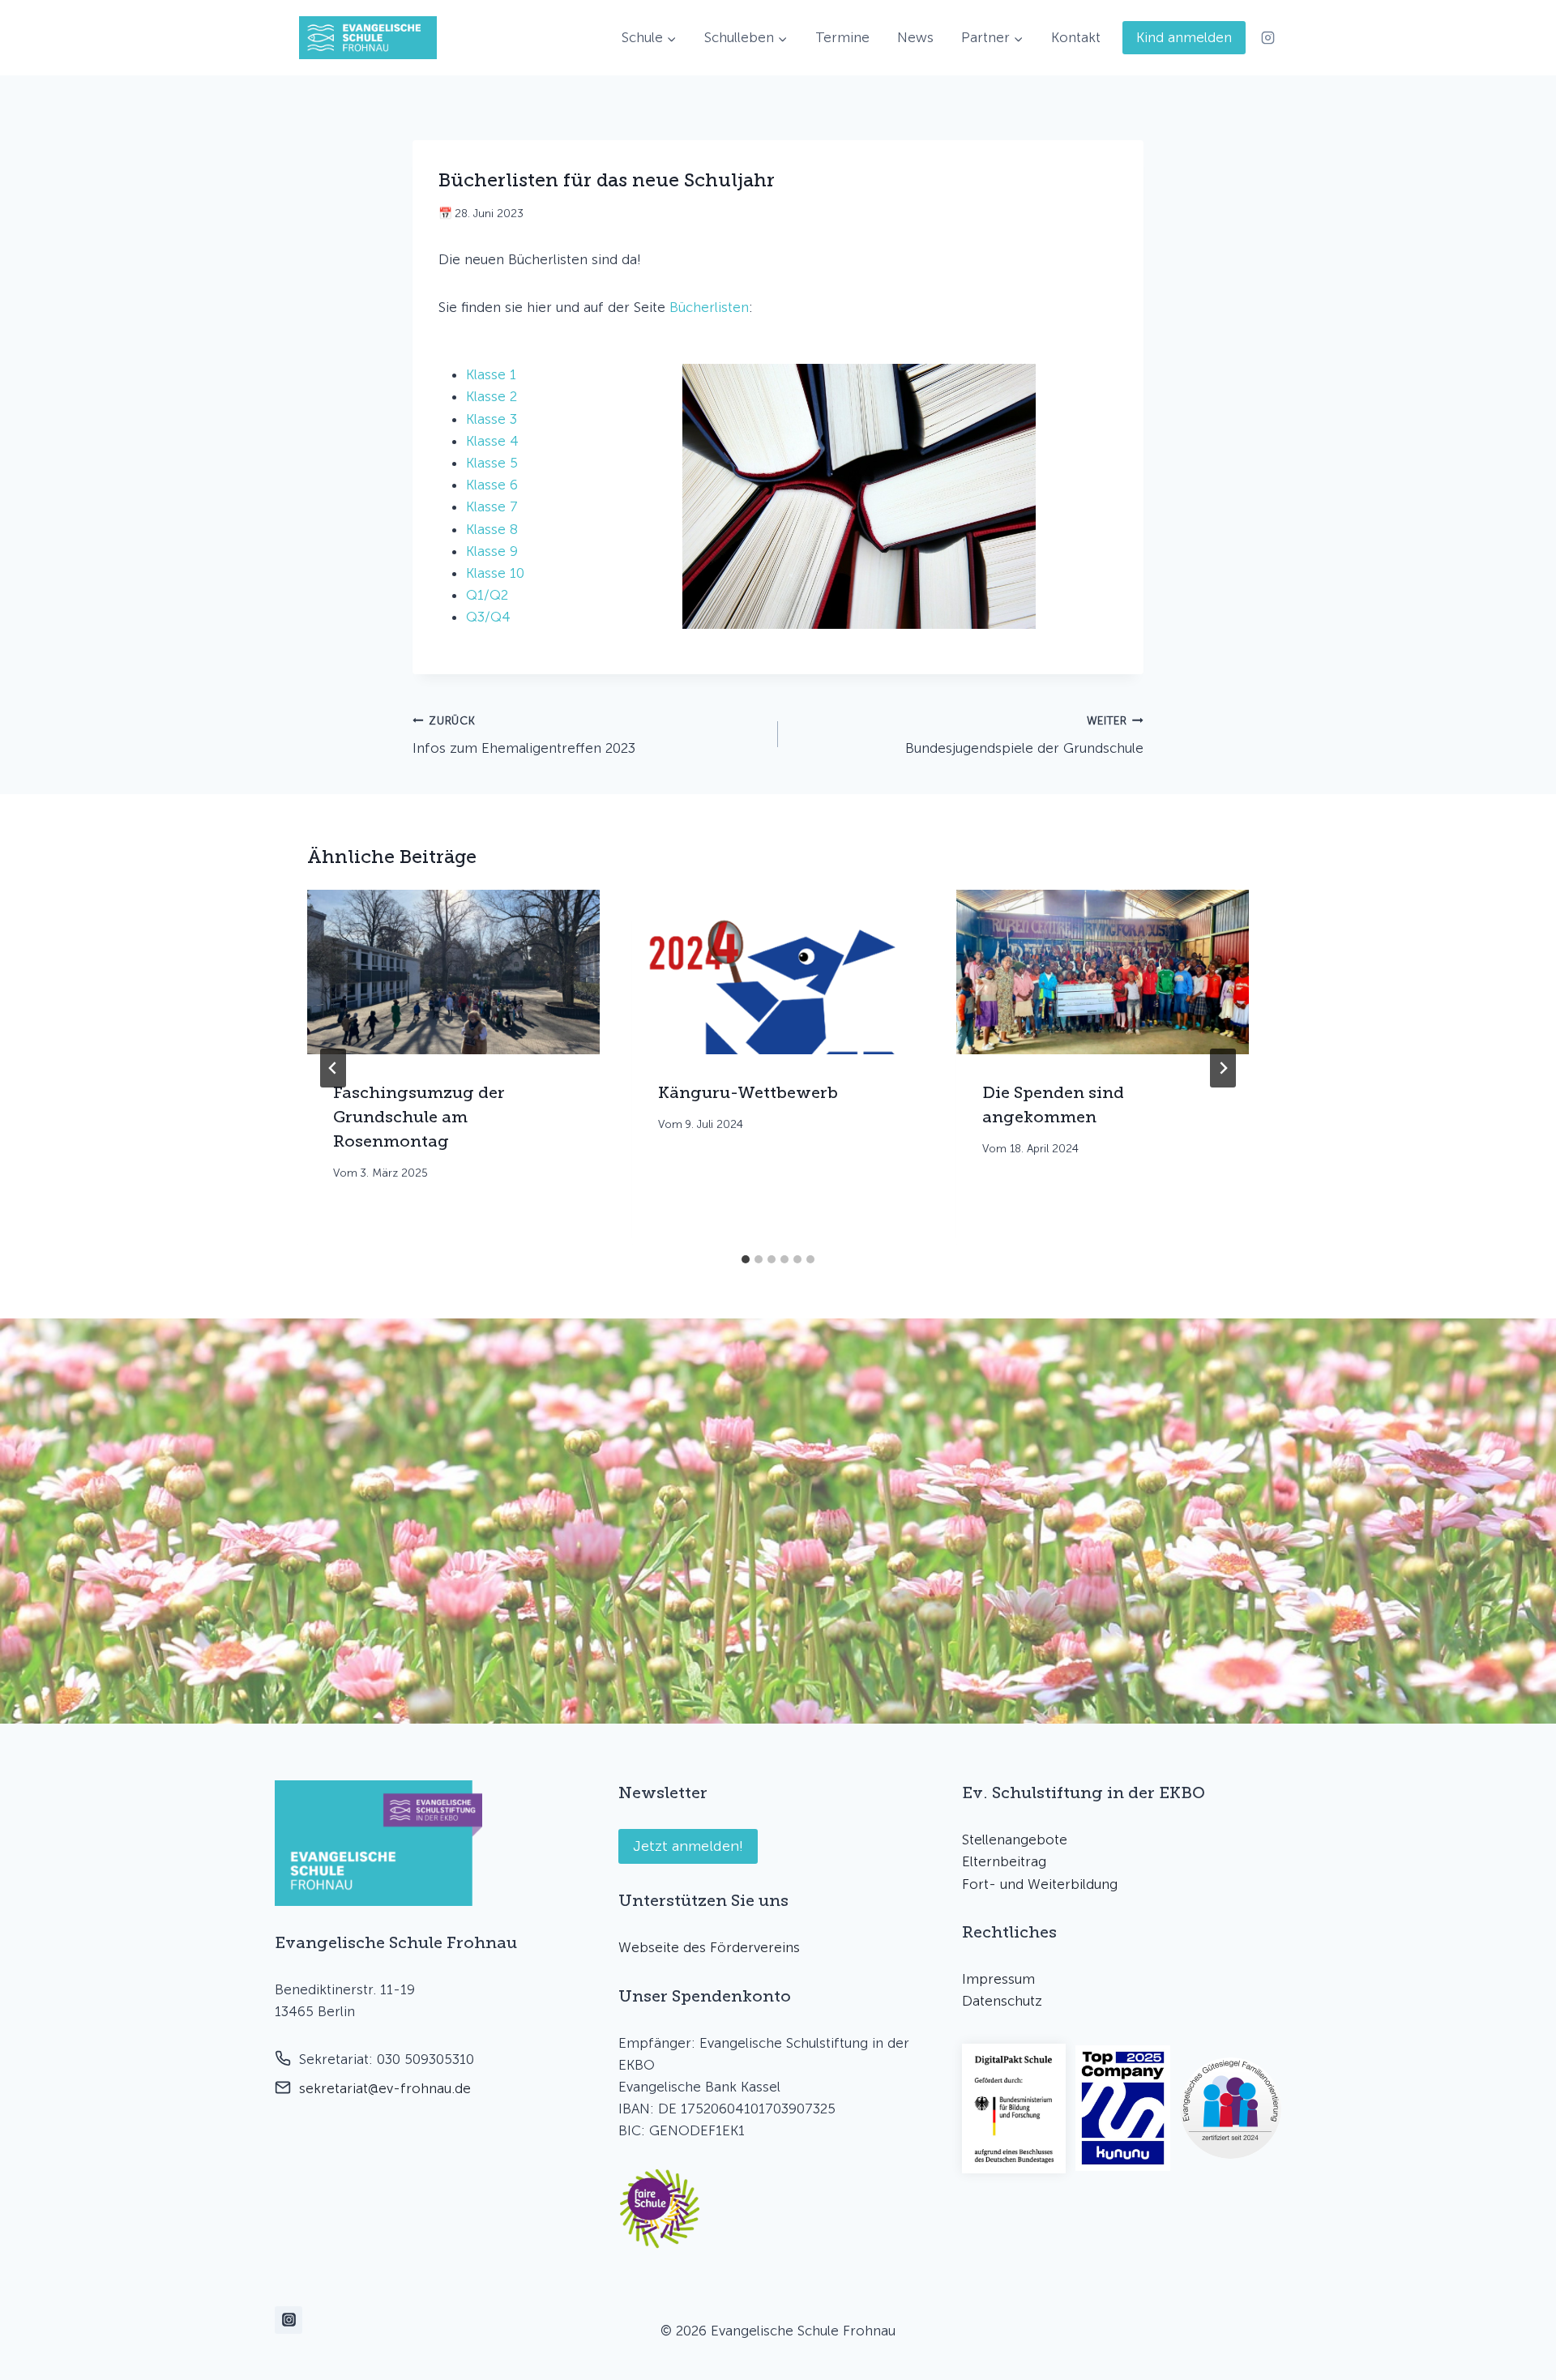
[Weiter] (1223, 1068)
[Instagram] (1267, 38)
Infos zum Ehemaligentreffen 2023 (524, 735)
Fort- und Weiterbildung (1040, 1884)
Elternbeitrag (1004, 1861)
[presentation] (453, 972)
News (915, 37)
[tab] (746, 1259)
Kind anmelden (1184, 37)
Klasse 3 (492, 419)
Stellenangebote (1015, 1839)
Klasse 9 (492, 551)
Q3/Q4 (488, 617)
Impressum (998, 1979)
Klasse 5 (492, 463)
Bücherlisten (709, 307)
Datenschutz (1002, 2001)
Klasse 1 (491, 374)
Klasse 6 (492, 485)
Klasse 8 (492, 529)
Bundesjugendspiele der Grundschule (1024, 735)
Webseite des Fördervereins (709, 1947)
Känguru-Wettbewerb (748, 1092)
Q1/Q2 (487, 595)
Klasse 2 (492, 396)
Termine (842, 37)
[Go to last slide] (333, 1068)
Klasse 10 (495, 573)
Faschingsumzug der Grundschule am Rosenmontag (419, 1117)
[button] (660, 2209)
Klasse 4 (492, 441)
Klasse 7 (492, 506)
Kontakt (1076, 37)
